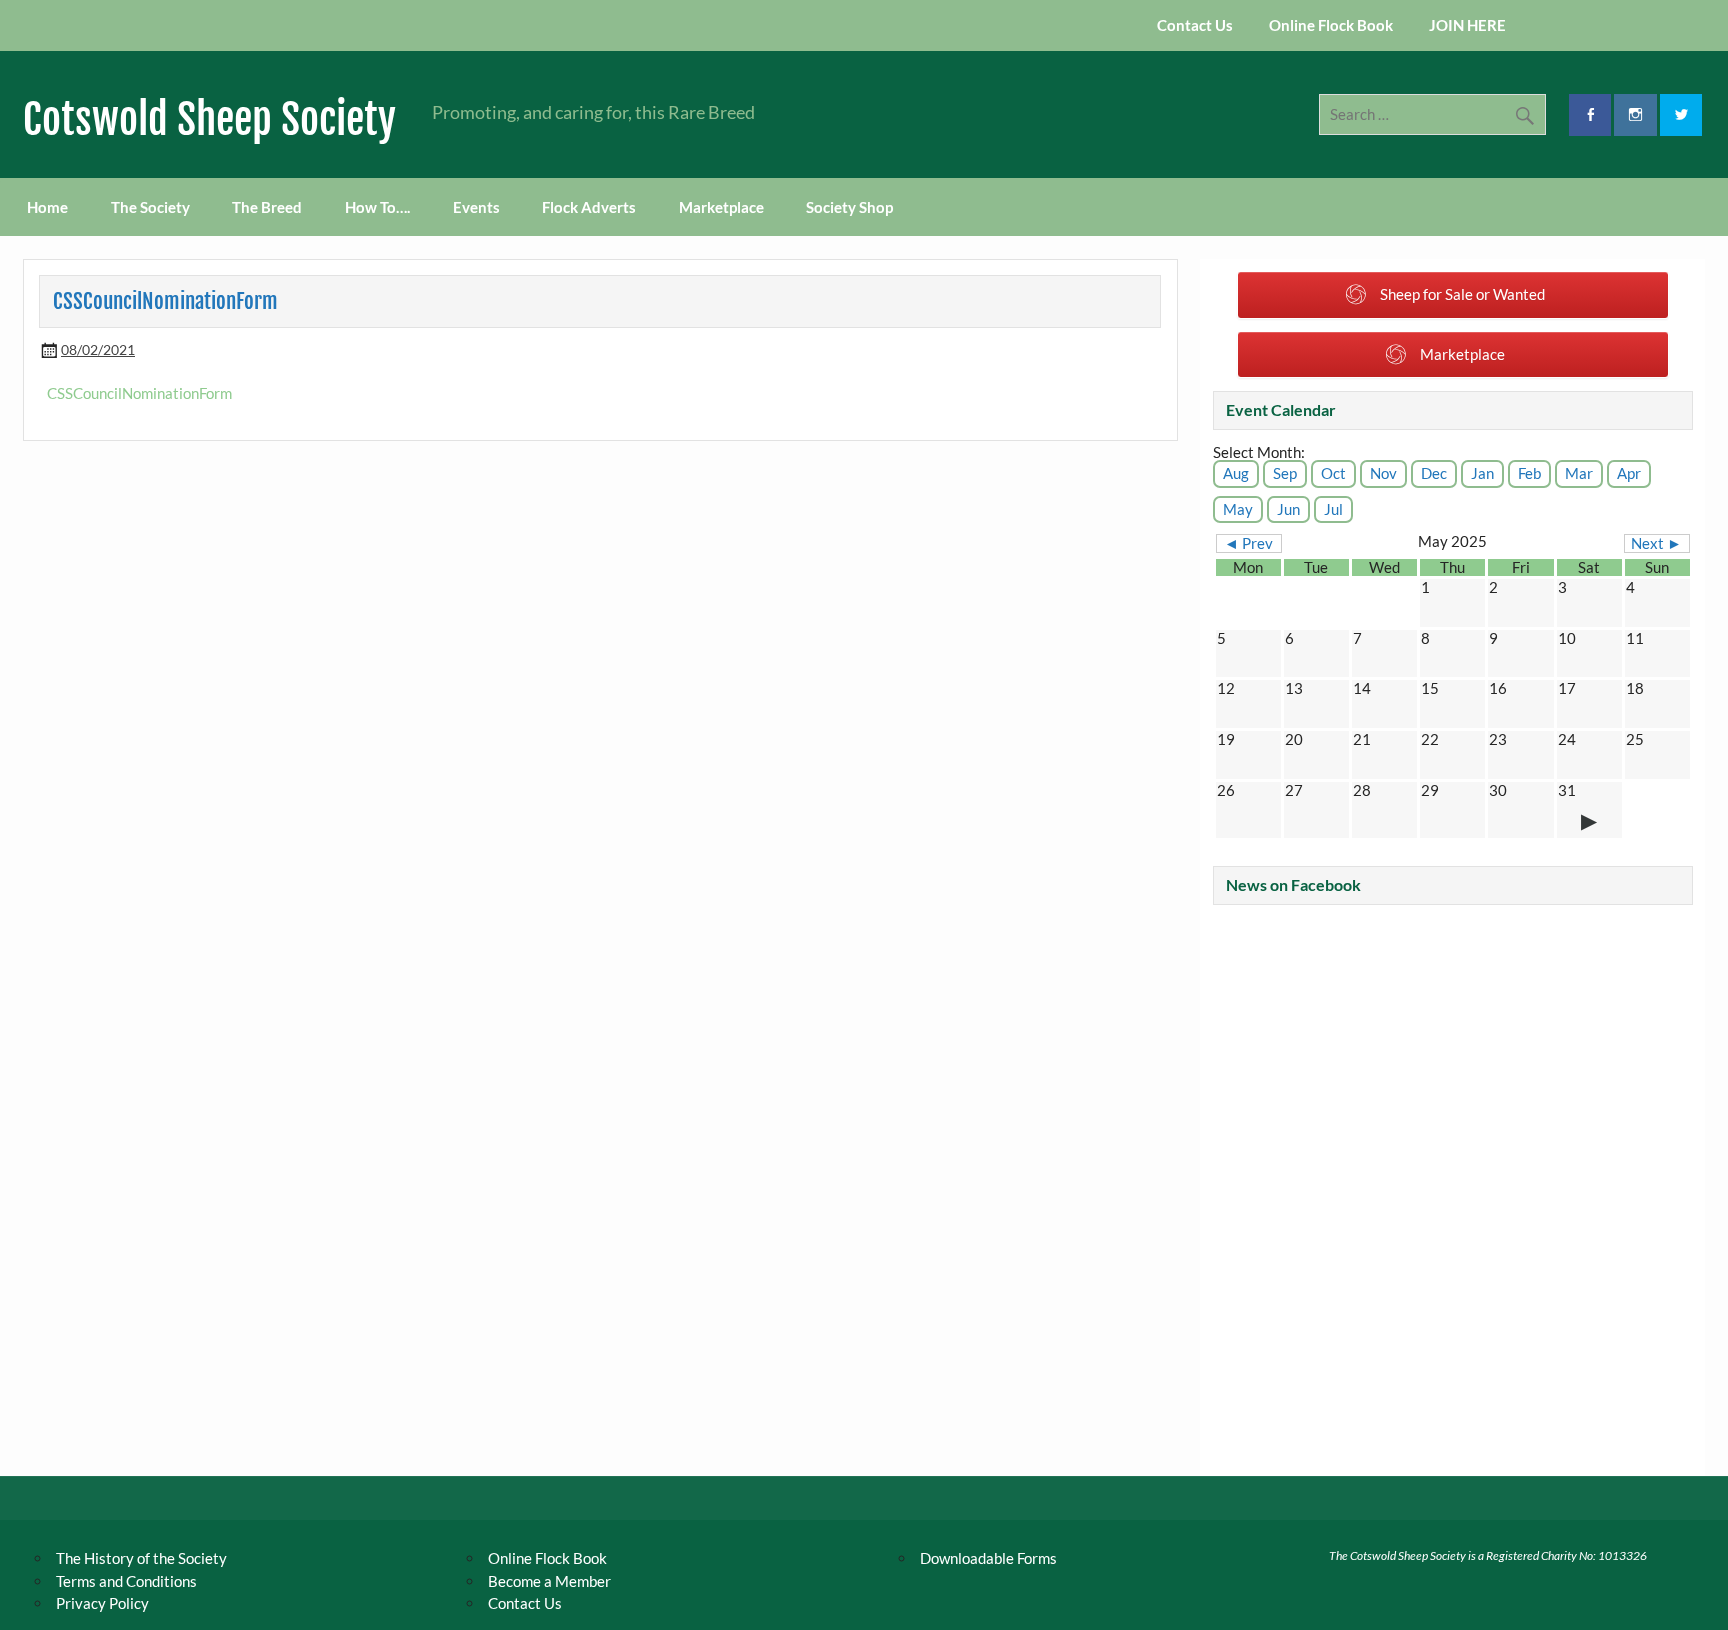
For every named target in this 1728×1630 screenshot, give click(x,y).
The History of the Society (141, 1558)
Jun (1288, 509)
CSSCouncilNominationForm (139, 393)
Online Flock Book (1331, 25)
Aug (1236, 473)
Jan (1482, 473)
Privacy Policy (102, 1603)
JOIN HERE (1467, 25)
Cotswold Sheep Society (209, 119)
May (1238, 509)
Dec (1434, 473)
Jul (1333, 509)
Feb (1529, 473)
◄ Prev (1248, 543)
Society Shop (849, 207)
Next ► (1656, 543)
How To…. (377, 207)
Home (47, 207)
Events (476, 207)
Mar (1579, 473)
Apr (1629, 473)
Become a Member (549, 1581)
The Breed (267, 207)
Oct (1333, 473)
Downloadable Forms (988, 1558)
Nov (1383, 473)
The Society (150, 207)
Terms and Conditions (126, 1581)
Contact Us (1195, 25)
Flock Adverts (589, 207)
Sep (1285, 473)
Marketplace (721, 207)
